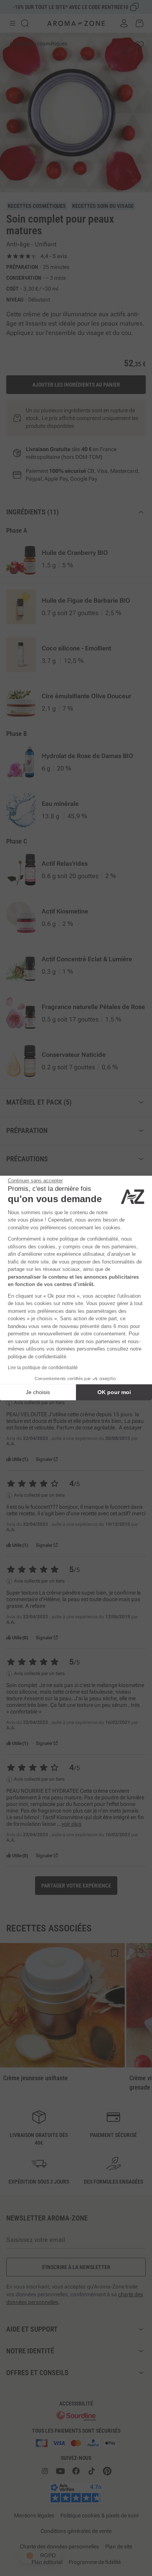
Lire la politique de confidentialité (43, 1368)
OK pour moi (114, 1392)
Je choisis (38, 1392)
